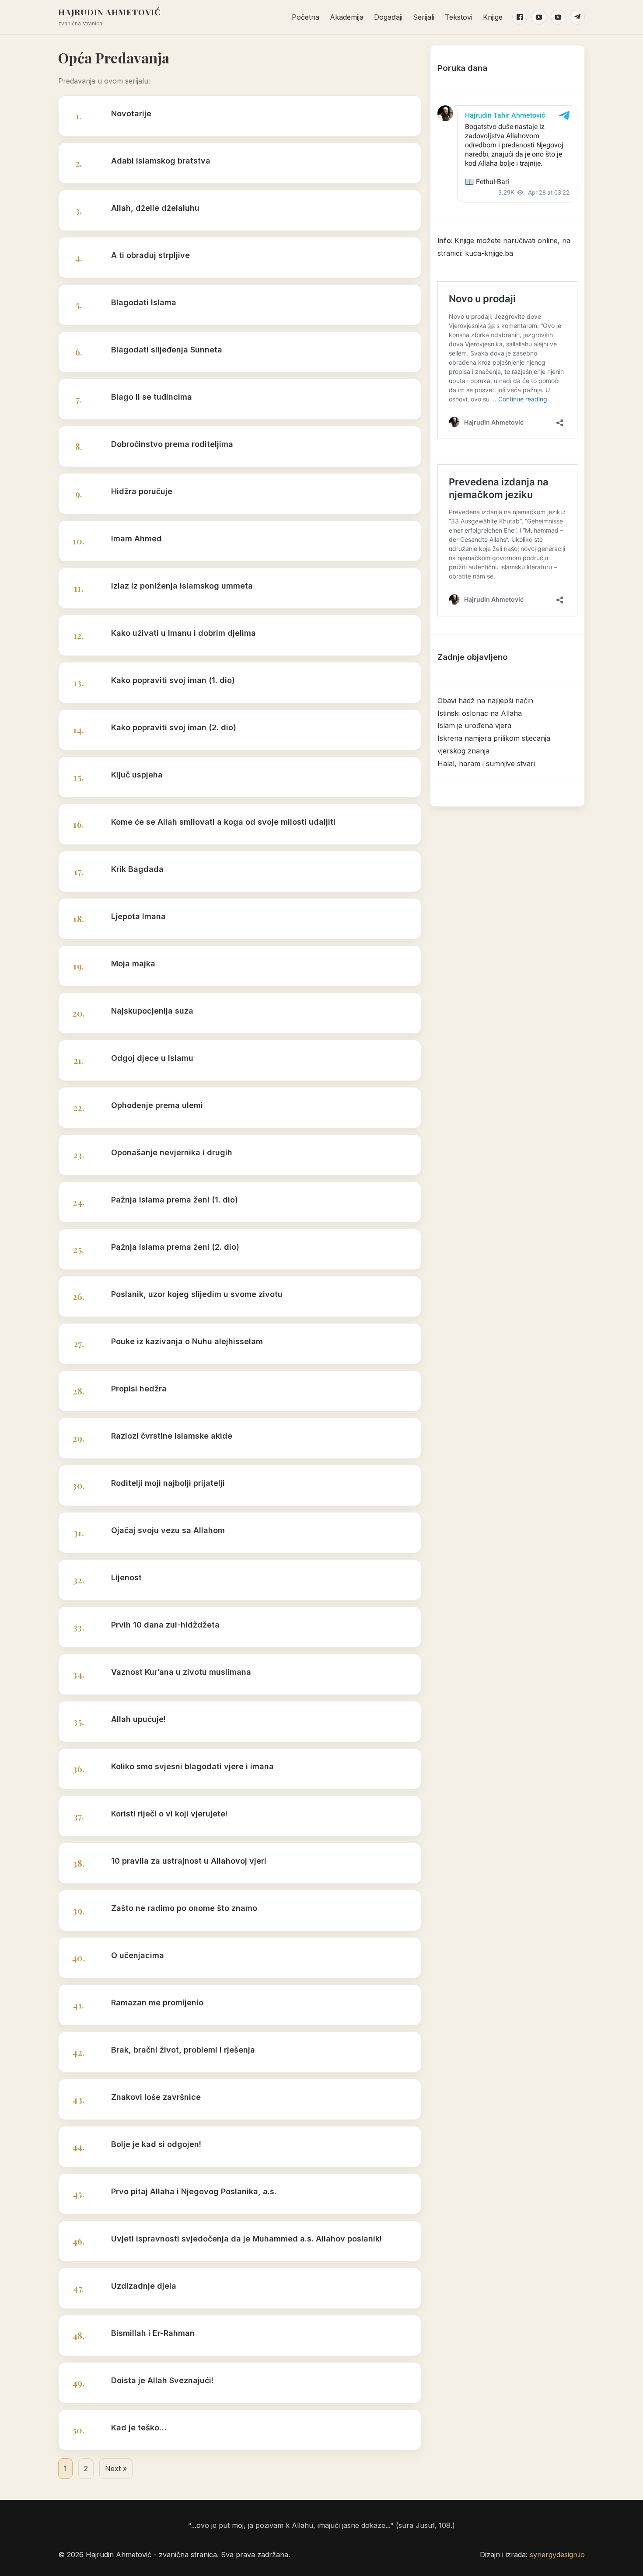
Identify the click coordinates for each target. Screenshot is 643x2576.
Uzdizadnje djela (144, 2286)
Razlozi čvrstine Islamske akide (172, 1436)
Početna (306, 17)
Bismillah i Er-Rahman (153, 2333)
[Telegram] (577, 17)
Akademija (347, 17)
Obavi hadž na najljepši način (485, 701)
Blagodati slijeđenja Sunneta (167, 350)
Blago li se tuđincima (152, 397)
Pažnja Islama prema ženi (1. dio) (175, 1200)
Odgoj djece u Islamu (152, 1058)
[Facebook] (520, 17)
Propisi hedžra (139, 1389)
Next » (116, 2468)
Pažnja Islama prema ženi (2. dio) (175, 1247)
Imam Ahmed (136, 539)
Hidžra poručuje (142, 491)
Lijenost (126, 1577)
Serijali (424, 17)
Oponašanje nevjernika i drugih (172, 1152)
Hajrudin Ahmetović (110, 12)
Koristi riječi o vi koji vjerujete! (169, 1814)
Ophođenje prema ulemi (157, 1105)
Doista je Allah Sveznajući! (162, 2380)
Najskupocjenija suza (152, 1011)
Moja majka (133, 964)
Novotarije (131, 113)
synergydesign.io (557, 2555)
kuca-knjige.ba (489, 253)
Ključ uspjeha (137, 775)
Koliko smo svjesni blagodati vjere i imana (192, 1766)
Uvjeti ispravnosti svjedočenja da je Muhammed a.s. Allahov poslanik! (246, 2239)
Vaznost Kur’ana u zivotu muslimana (181, 1672)
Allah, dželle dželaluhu (155, 208)
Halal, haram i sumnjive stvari (486, 763)
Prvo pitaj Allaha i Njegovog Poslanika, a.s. (194, 2191)
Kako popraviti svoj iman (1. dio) (173, 680)
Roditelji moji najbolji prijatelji (168, 1483)
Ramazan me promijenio (157, 2003)
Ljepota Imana (138, 916)
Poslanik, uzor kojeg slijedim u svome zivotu (197, 1294)
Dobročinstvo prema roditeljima (172, 444)
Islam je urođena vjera (474, 725)
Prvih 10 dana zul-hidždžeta (165, 1625)
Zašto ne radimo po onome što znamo (184, 1908)
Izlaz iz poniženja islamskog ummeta (182, 586)
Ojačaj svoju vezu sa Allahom (168, 1530)
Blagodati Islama (144, 302)
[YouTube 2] (558, 17)
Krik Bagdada (137, 869)
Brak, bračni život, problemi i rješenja (183, 2050)
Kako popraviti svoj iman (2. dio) (174, 727)
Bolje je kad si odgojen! (156, 2144)
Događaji (388, 17)
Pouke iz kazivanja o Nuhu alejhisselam (187, 1341)
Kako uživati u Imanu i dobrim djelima (183, 633)
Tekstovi (459, 17)
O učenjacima (138, 1955)
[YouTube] (539, 17)
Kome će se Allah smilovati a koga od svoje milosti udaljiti (223, 822)
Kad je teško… (139, 2428)
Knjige (493, 17)
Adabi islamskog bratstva (161, 161)
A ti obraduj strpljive (150, 255)
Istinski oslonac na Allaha (480, 713)
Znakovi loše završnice (156, 2097)
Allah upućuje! (138, 1719)
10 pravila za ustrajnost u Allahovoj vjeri (189, 1861)
